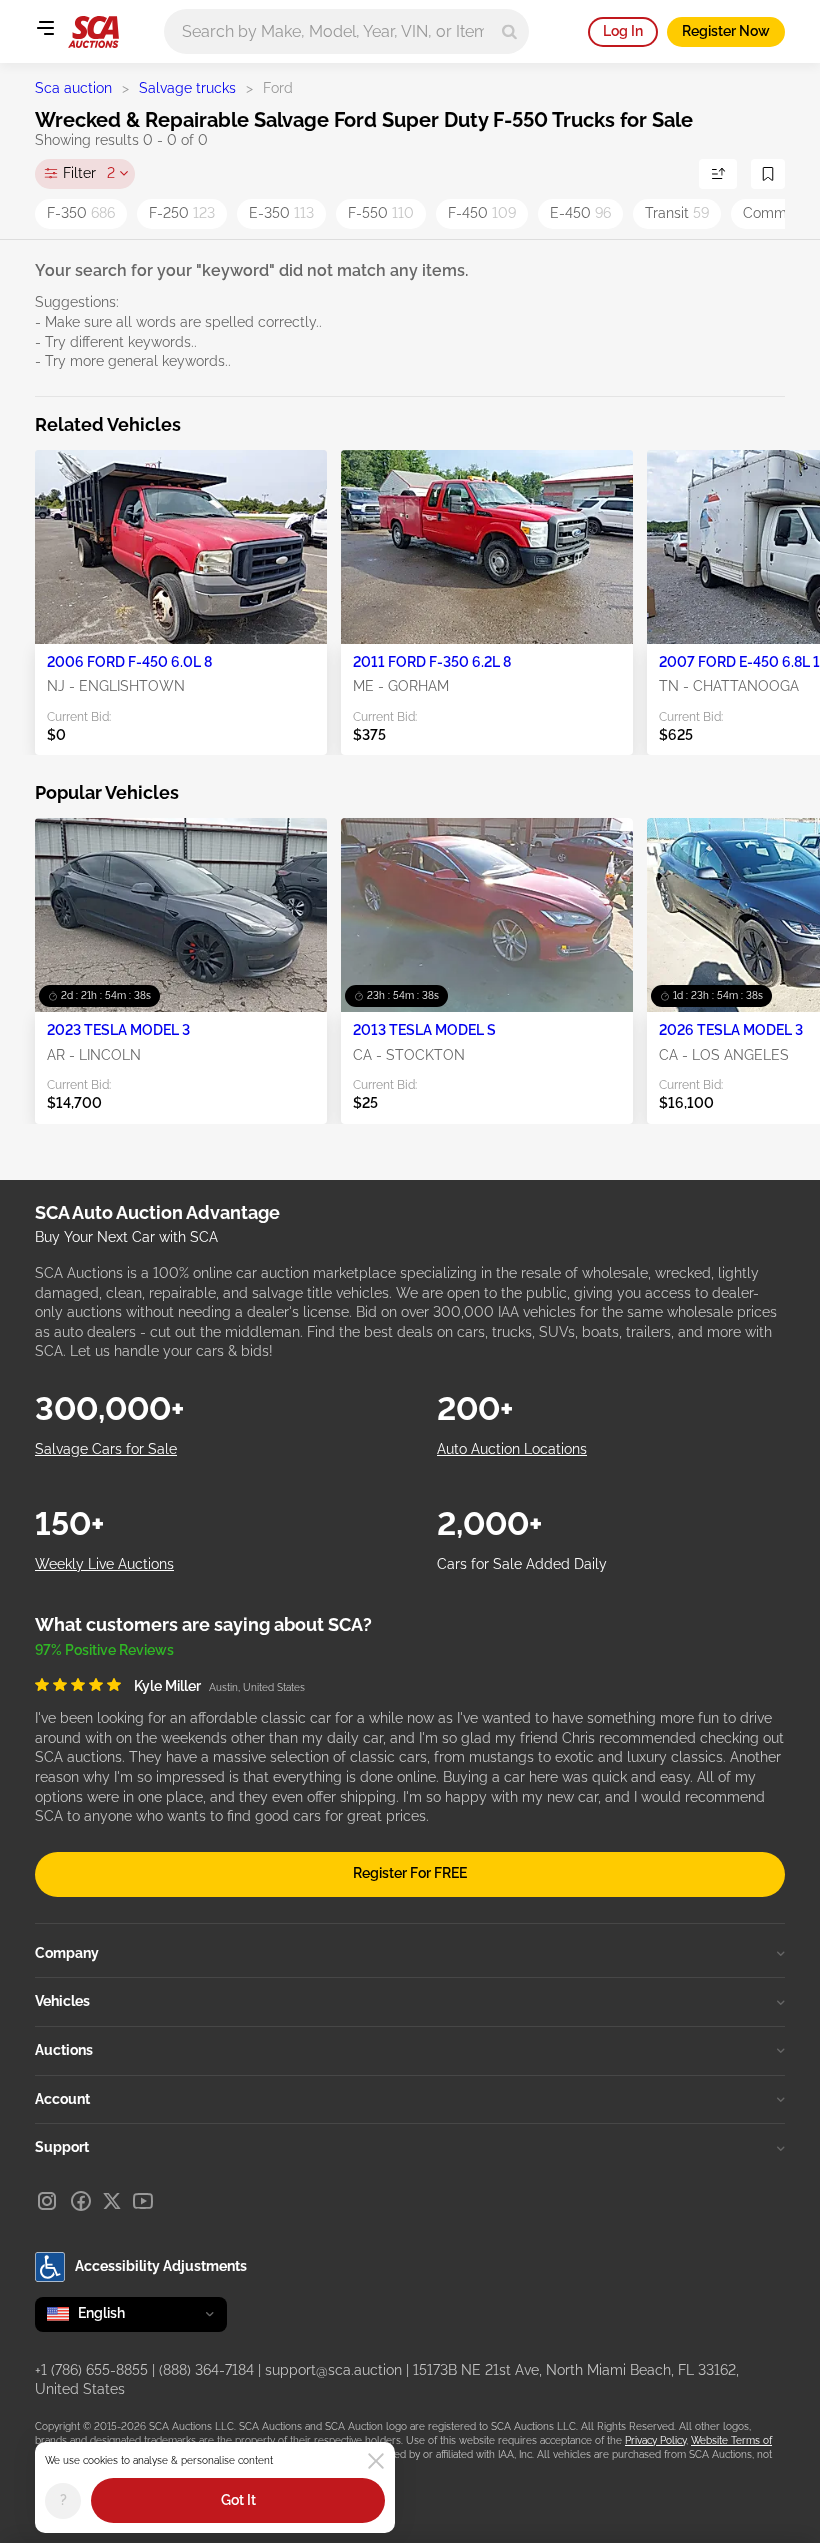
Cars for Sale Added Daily (522, 1564)
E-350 (281, 213)
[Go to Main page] (93, 32)
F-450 (482, 213)
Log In (623, 31)
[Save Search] (768, 174)
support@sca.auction (333, 2370)
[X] (112, 2201)
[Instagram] (47, 2201)
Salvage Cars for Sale (106, 1449)
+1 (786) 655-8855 (91, 2370)
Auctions (64, 2050)
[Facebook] (81, 2201)
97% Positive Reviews (104, 1650)
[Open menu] (45, 28)
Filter (89, 173)
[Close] (376, 2461)
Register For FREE (410, 1873)
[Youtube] (143, 2201)
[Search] (509, 31)
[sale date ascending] (718, 174)
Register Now (726, 31)
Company (67, 1953)
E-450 (580, 213)
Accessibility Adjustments (161, 2266)
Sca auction (73, 88)
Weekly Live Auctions (104, 1564)
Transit (677, 213)
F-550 (381, 213)
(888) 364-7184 (206, 2370)
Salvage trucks (187, 88)
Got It (238, 2500)
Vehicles (62, 2001)
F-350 (81, 213)
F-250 (182, 213)
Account (62, 2099)
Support (62, 2147)
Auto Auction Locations (512, 1449)
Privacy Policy (655, 2440)
